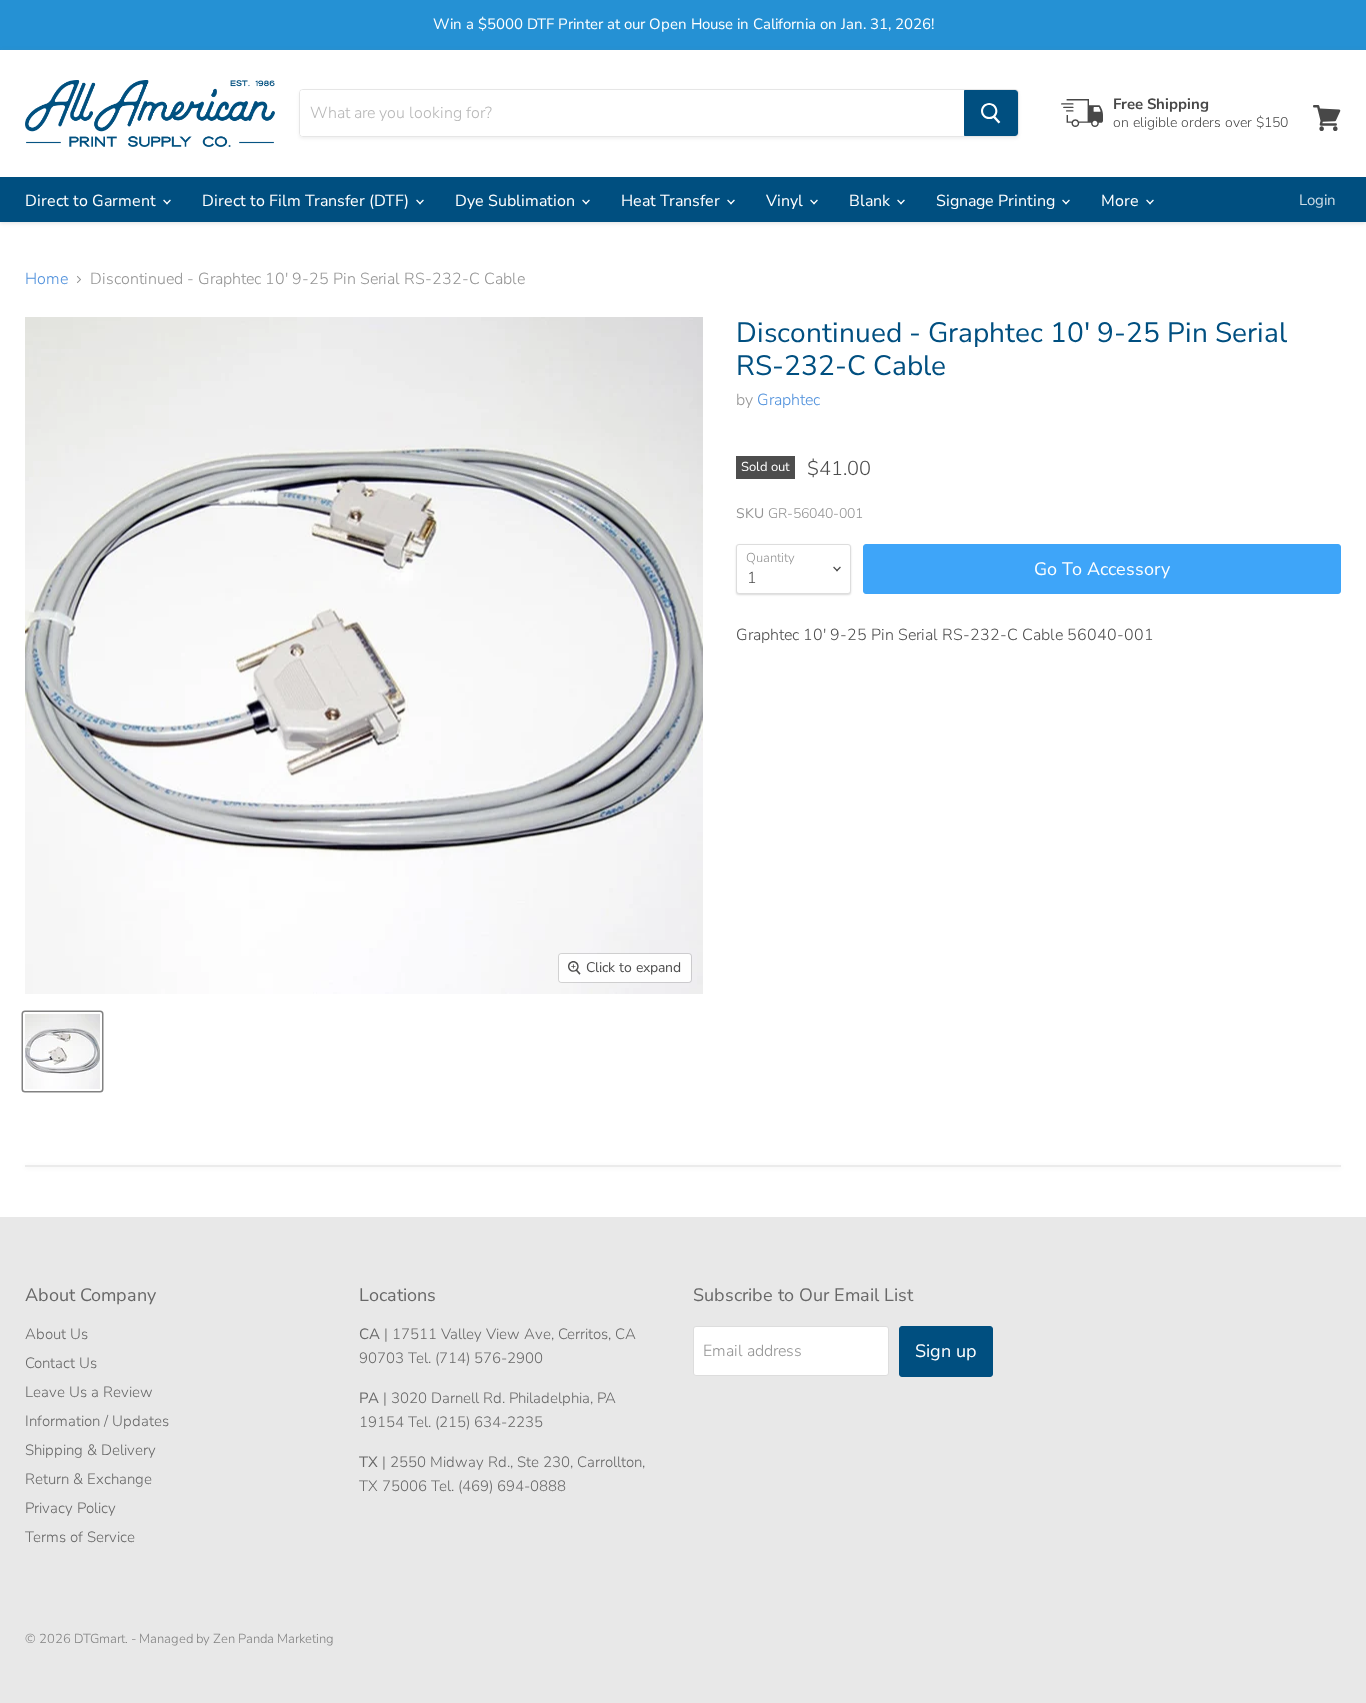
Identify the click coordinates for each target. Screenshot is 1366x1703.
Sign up (946, 1351)
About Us (56, 1334)
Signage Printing (997, 201)
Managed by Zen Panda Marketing (236, 1639)
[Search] (991, 113)
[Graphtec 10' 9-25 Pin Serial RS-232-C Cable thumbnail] (62, 1051)
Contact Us (61, 1363)
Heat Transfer (672, 201)
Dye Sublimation (517, 201)
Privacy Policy (70, 1508)
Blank (871, 201)
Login (1317, 200)
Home (46, 279)
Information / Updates (97, 1421)
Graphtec (788, 400)
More (1122, 201)
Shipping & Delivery (90, 1450)
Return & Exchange (88, 1479)
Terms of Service (80, 1537)
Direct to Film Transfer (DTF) (307, 201)
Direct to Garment (92, 201)
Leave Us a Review (89, 1392)
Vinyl (786, 201)
